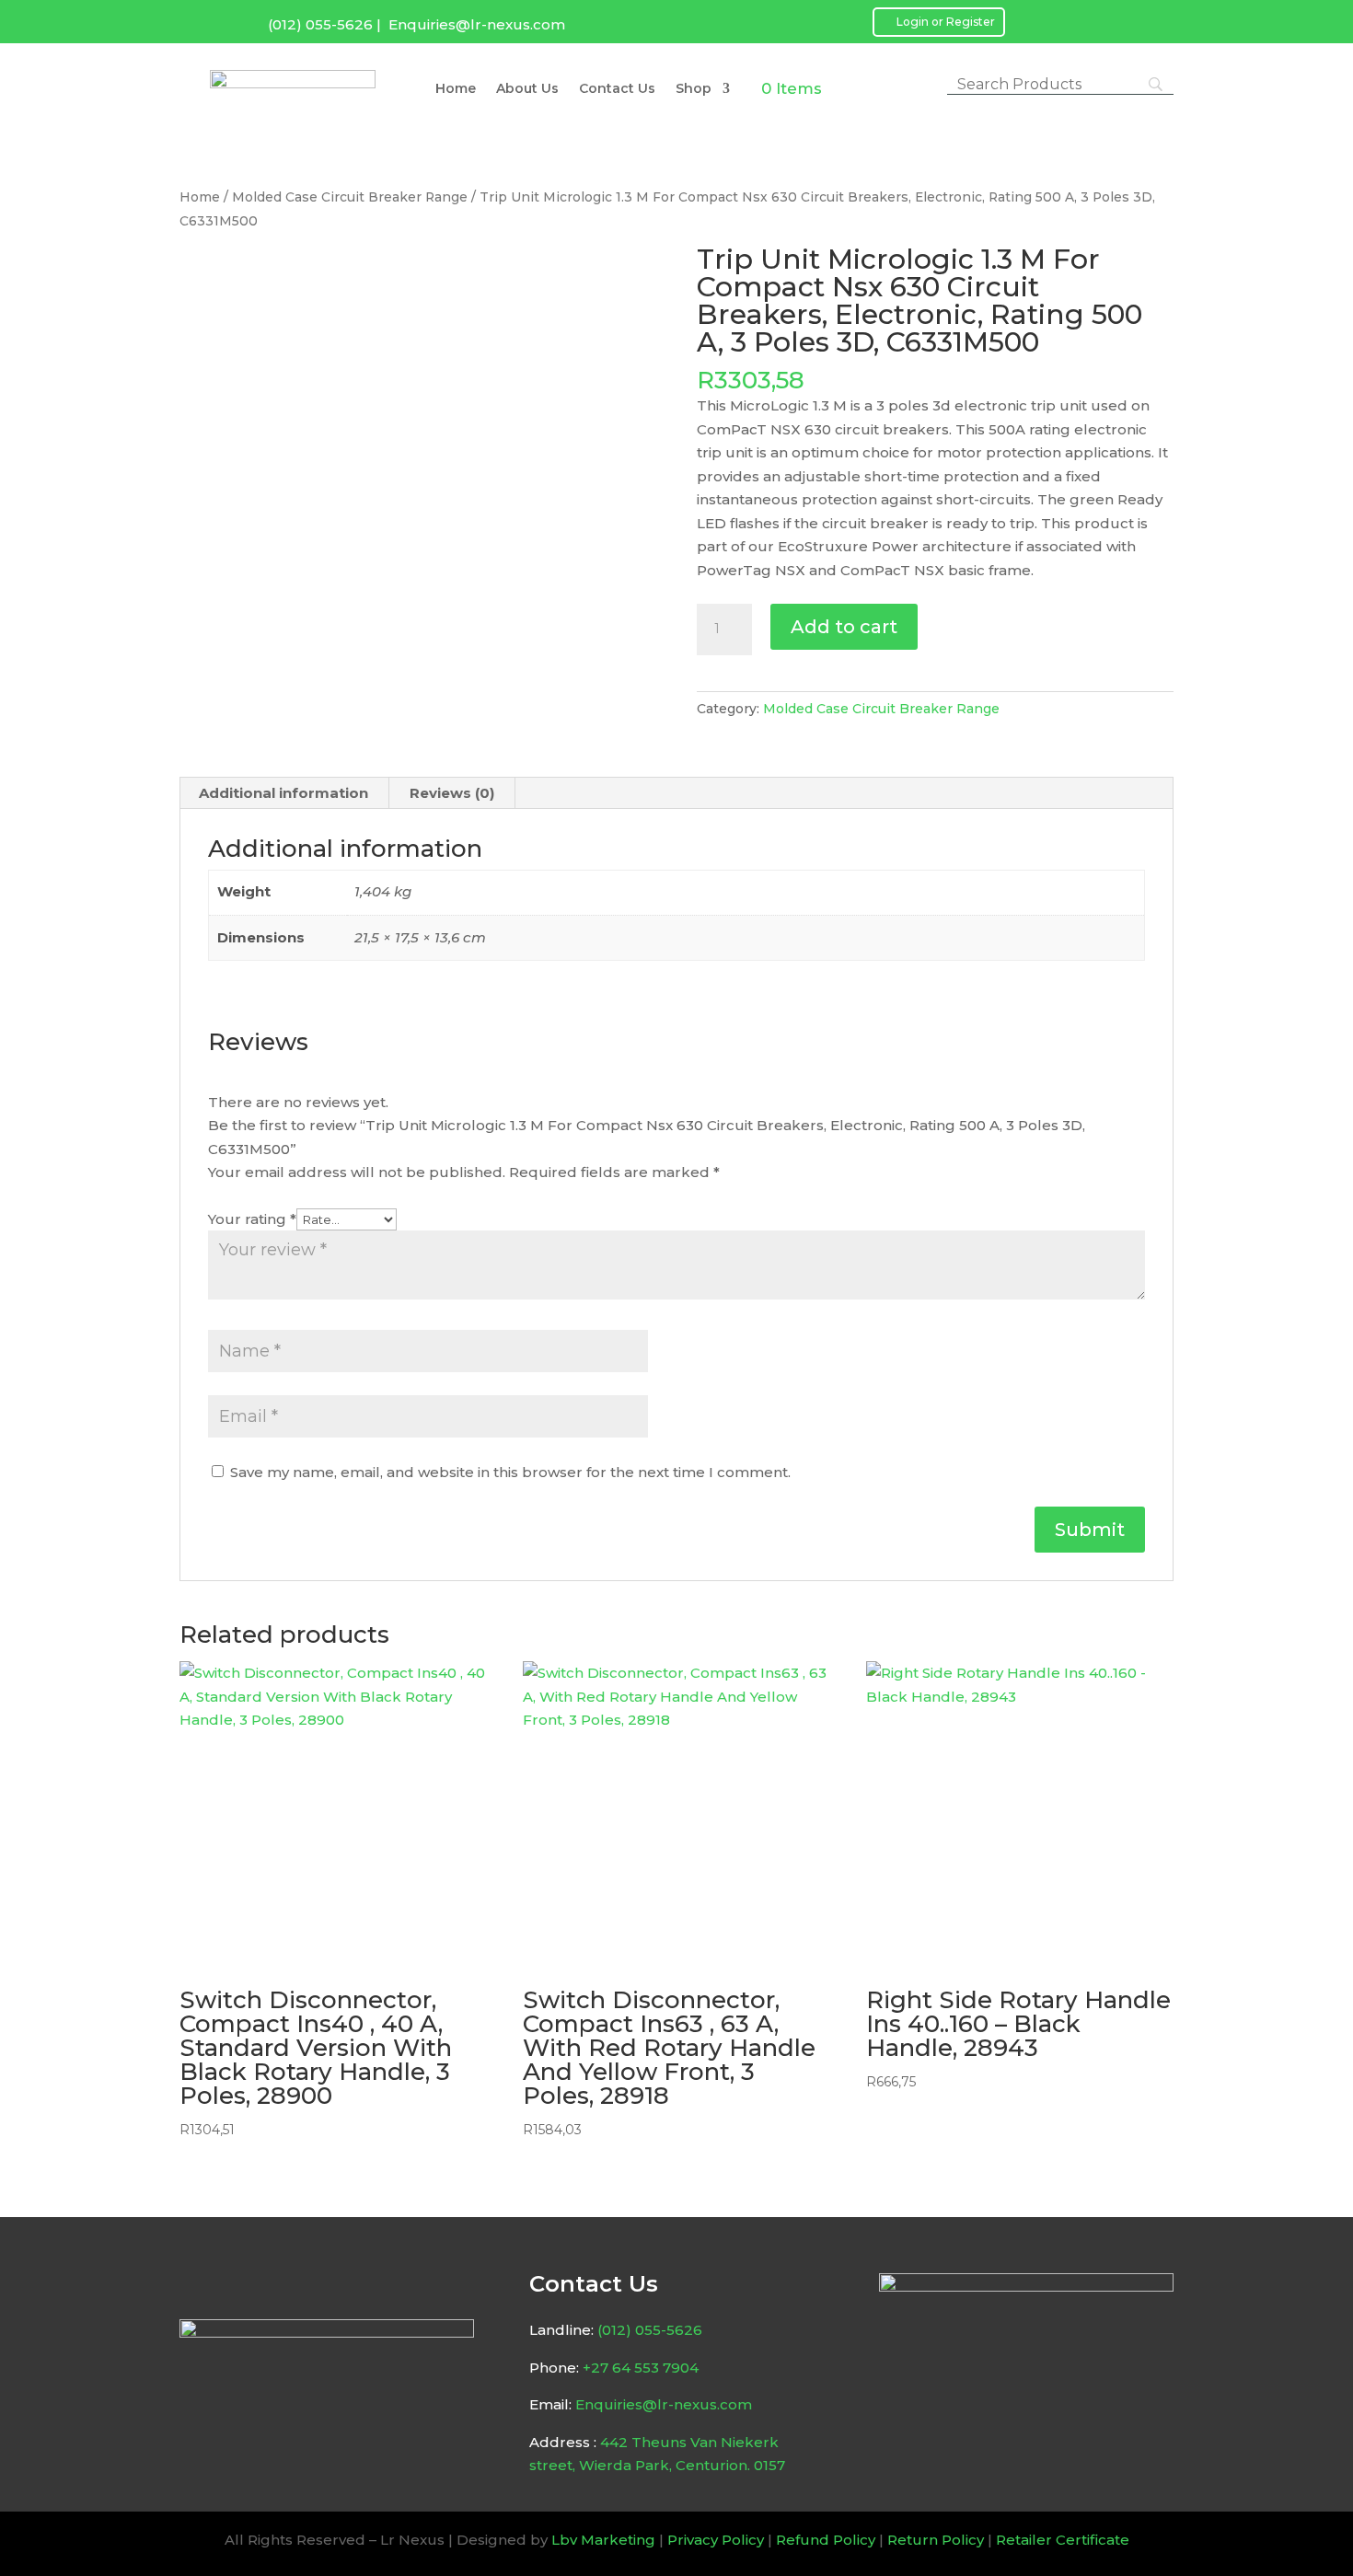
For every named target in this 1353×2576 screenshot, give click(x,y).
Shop (694, 89)
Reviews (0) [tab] (452, 793)
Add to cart (844, 627)
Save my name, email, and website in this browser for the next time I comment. (510, 1472)
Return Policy (936, 2540)
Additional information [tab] (283, 793)
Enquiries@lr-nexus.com (477, 24)
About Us (527, 89)
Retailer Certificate (1063, 2540)
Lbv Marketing (603, 2540)
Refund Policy (826, 2540)
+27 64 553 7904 (641, 2368)
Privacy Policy (716, 2540)
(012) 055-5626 (320, 24)
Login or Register (946, 22)
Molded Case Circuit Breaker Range (350, 197)
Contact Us (617, 89)
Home (456, 89)
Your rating (252, 1219)
